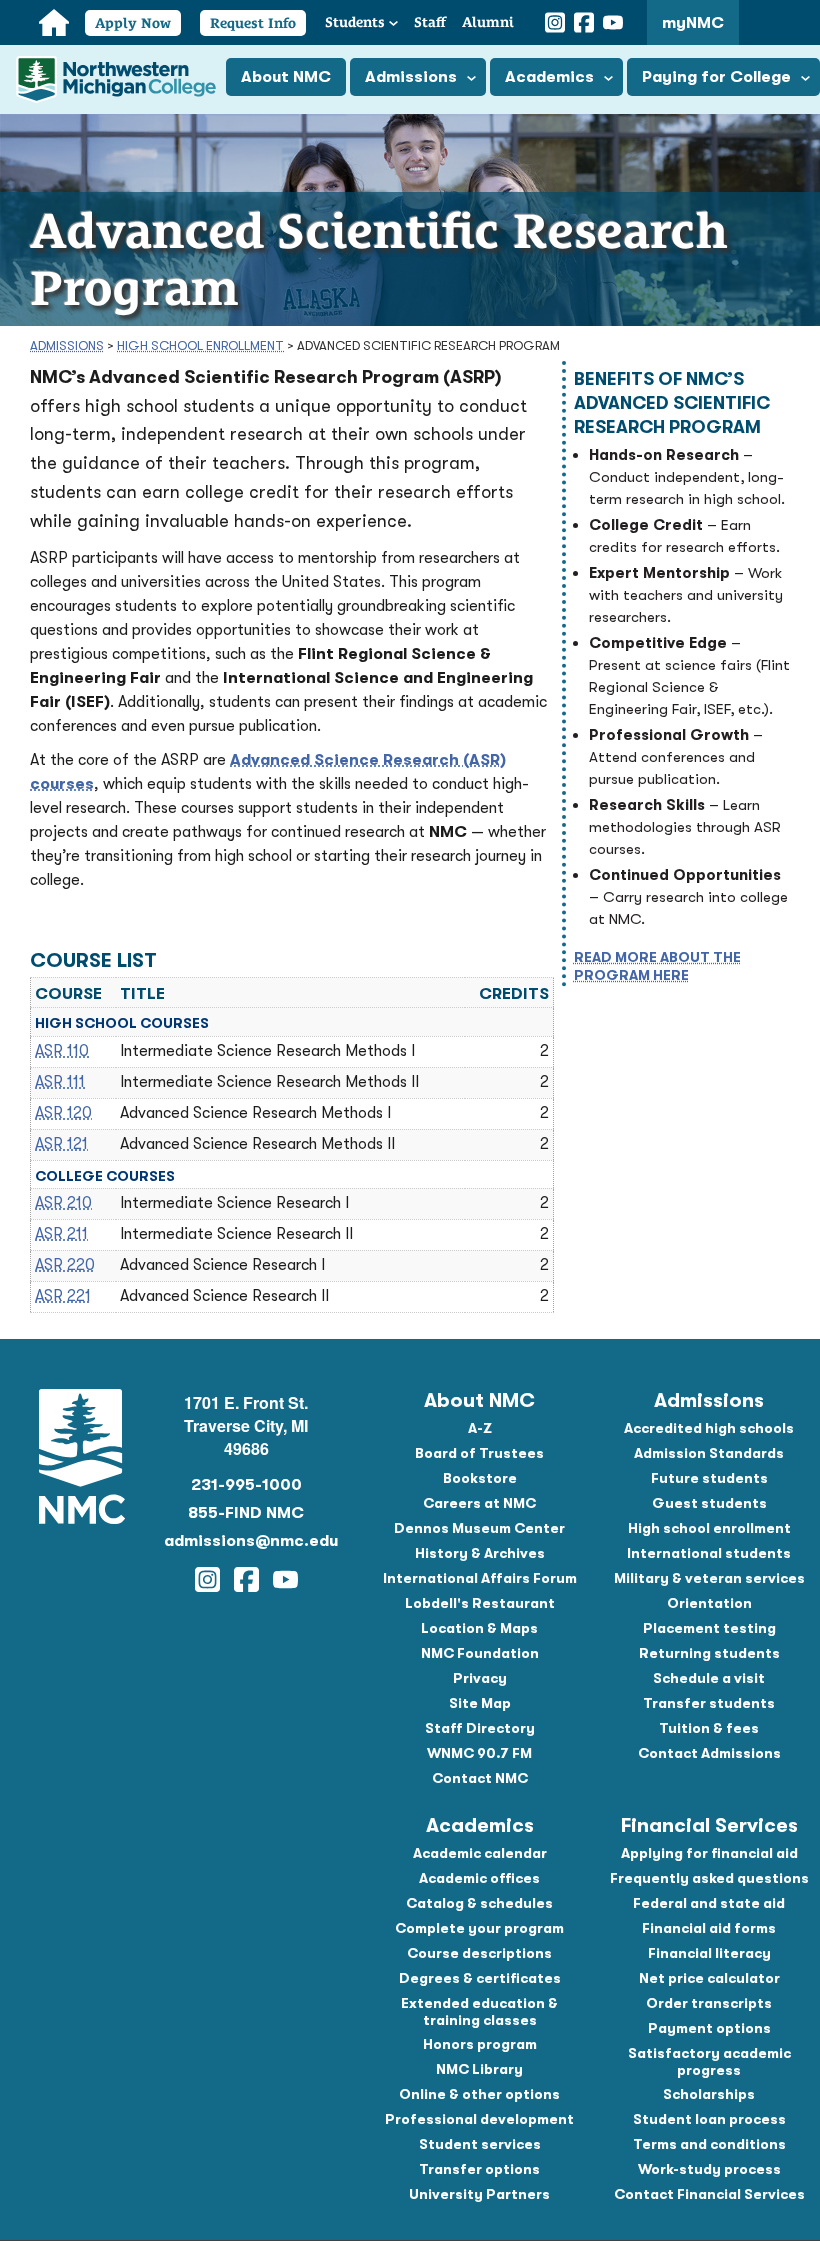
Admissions (411, 77)
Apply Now (133, 23)
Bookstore (480, 1478)
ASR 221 (63, 1296)
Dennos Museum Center (479, 1528)
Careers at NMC (479, 1503)
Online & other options (479, 2094)
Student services (480, 2144)
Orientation (709, 1603)
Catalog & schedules (479, 1903)
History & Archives (480, 1553)
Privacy (480, 1678)
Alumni (488, 22)
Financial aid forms (709, 1928)
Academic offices (479, 1878)
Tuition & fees (709, 1728)
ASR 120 (63, 1113)
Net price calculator (709, 1978)
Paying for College (716, 77)
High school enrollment (709, 1528)
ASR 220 (65, 1265)
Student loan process (709, 2119)
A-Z (480, 1428)
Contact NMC (480, 1778)
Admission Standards (709, 1453)
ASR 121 (61, 1144)
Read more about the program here (657, 966)
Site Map (480, 1703)
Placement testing (709, 1628)
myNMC (693, 23)
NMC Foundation (480, 1653)
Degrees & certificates (480, 1978)
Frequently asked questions (709, 1878)
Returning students (709, 1653)
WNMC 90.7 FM (479, 1753)
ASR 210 (63, 1203)
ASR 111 (60, 1082)
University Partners (479, 2194)
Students (355, 22)
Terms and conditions (709, 2144)
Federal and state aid (709, 1903)
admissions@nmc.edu (246, 1541)
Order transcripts (709, 2003)
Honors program (480, 2044)
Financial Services (709, 1825)
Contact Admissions (709, 1753)
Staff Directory (480, 1728)
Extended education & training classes (479, 2011)
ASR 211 (61, 1234)
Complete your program (479, 1928)
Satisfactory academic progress (709, 2061)
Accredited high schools (709, 1428)
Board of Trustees (479, 1453)
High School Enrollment (200, 345)
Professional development (479, 2119)
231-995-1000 (246, 1485)
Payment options (709, 2028)
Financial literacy (709, 1953)
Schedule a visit (709, 1678)
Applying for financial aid (709, 1853)
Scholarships (709, 2094)
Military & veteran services (709, 1578)
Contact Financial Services (709, 2194)
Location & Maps (479, 1628)
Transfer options (479, 2169)
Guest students (709, 1503)
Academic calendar (480, 1853)
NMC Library (479, 2069)
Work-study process (709, 2169)
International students (709, 1553)
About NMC (286, 77)
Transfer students (709, 1703)
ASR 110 (62, 1051)
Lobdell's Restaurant (480, 1603)
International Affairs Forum (480, 1578)
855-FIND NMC (246, 1513)
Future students (709, 1478)
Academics (549, 77)
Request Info (253, 23)
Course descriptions (479, 1953)
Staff (430, 22)
